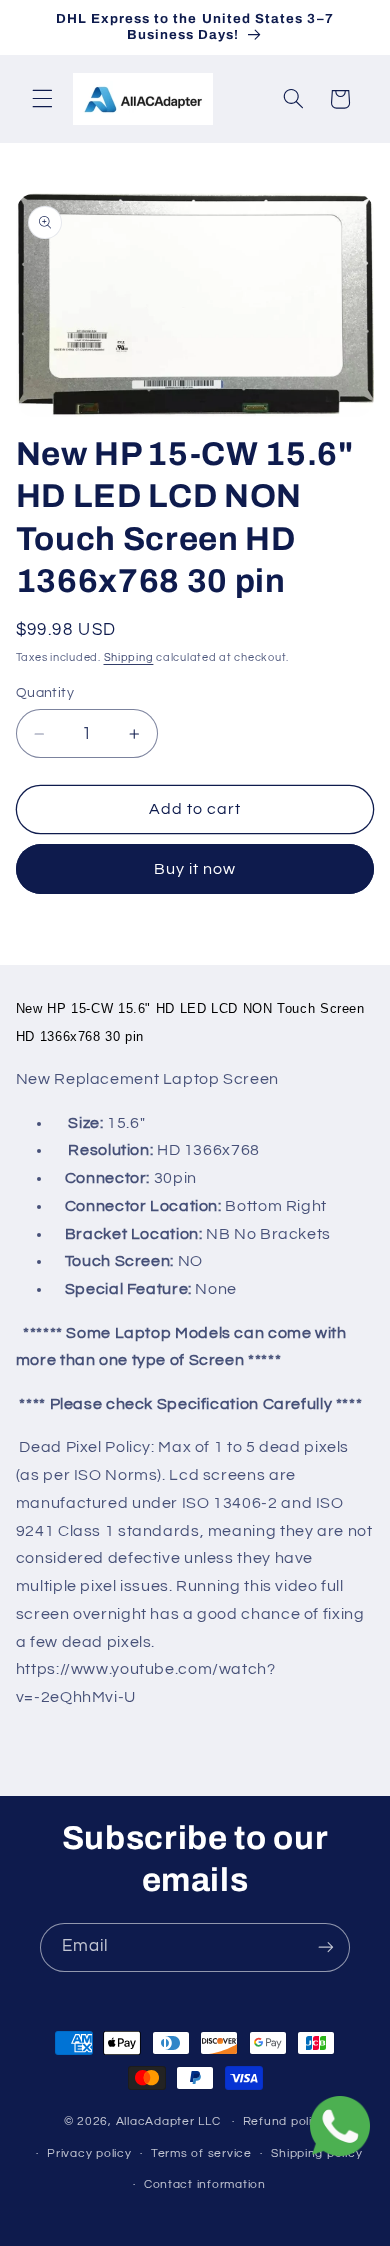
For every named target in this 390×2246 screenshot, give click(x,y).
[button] (42, 99)
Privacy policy (89, 2153)
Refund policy (285, 2121)
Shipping (129, 657)
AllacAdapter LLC (168, 2121)
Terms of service (201, 2153)
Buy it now (195, 869)
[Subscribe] (326, 1947)
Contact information (205, 2184)
